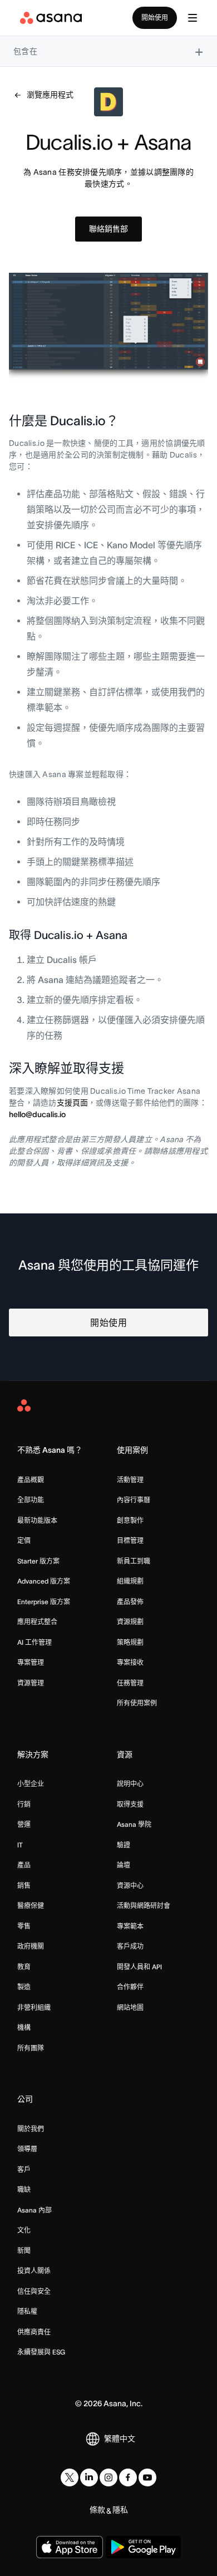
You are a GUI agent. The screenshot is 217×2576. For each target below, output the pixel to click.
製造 (24, 1987)
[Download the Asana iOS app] (70, 2547)
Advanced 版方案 (44, 1581)
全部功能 (31, 1500)
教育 (24, 1967)
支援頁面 (72, 1103)
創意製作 (130, 1520)
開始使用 (155, 18)
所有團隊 (31, 2048)
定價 (24, 1540)
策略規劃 (130, 1642)
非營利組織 (34, 2007)
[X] (70, 2477)
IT (20, 1845)
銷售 (24, 1886)
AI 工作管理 (34, 1642)
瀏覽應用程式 (50, 95)
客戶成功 (130, 1946)
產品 (24, 1865)
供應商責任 (34, 2332)
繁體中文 (120, 2439)
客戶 (24, 2169)
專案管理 (31, 1662)
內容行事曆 (134, 1500)
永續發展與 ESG (41, 2352)
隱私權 (27, 2311)
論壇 (124, 1865)
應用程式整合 (37, 1622)
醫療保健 (31, 1906)
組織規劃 (130, 1581)
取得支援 (130, 1804)
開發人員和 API (139, 1967)
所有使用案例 (137, 1703)
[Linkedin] (89, 2477)
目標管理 (130, 1540)
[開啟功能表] (193, 18)
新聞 (24, 2251)
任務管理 (130, 1683)
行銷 (24, 1804)
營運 (24, 1824)
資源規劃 (130, 1622)
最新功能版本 (37, 1520)
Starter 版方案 (38, 1561)
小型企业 (31, 1784)
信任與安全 (34, 2291)
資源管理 (31, 1683)
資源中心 (130, 1886)
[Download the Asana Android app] (143, 2547)
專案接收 (130, 1662)
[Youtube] (147, 2477)
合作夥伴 (130, 1987)
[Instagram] (108, 2477)
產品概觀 (31, 1480)
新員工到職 (134, 1561)
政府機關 (31, 1946)
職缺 (24, 2189)
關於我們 (31, 2129)
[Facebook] (128, 2477)
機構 (24, 2027)
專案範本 (130, 1926)
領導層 (27, 2149)
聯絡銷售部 (108, 229)
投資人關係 (34, 2271)
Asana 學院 (134, 1824)
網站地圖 (130, 2007)
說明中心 (130, 1784)
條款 (97, 2510)
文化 (24, 2230)
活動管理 (130, 1480)
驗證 (124, 1845)
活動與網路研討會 (144, 1906)
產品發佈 (130, 1602)
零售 (24, 1926)
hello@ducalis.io (37, 1114)
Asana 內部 (34, 2210)
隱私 (120, 2510)
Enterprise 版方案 (44, 1602)
